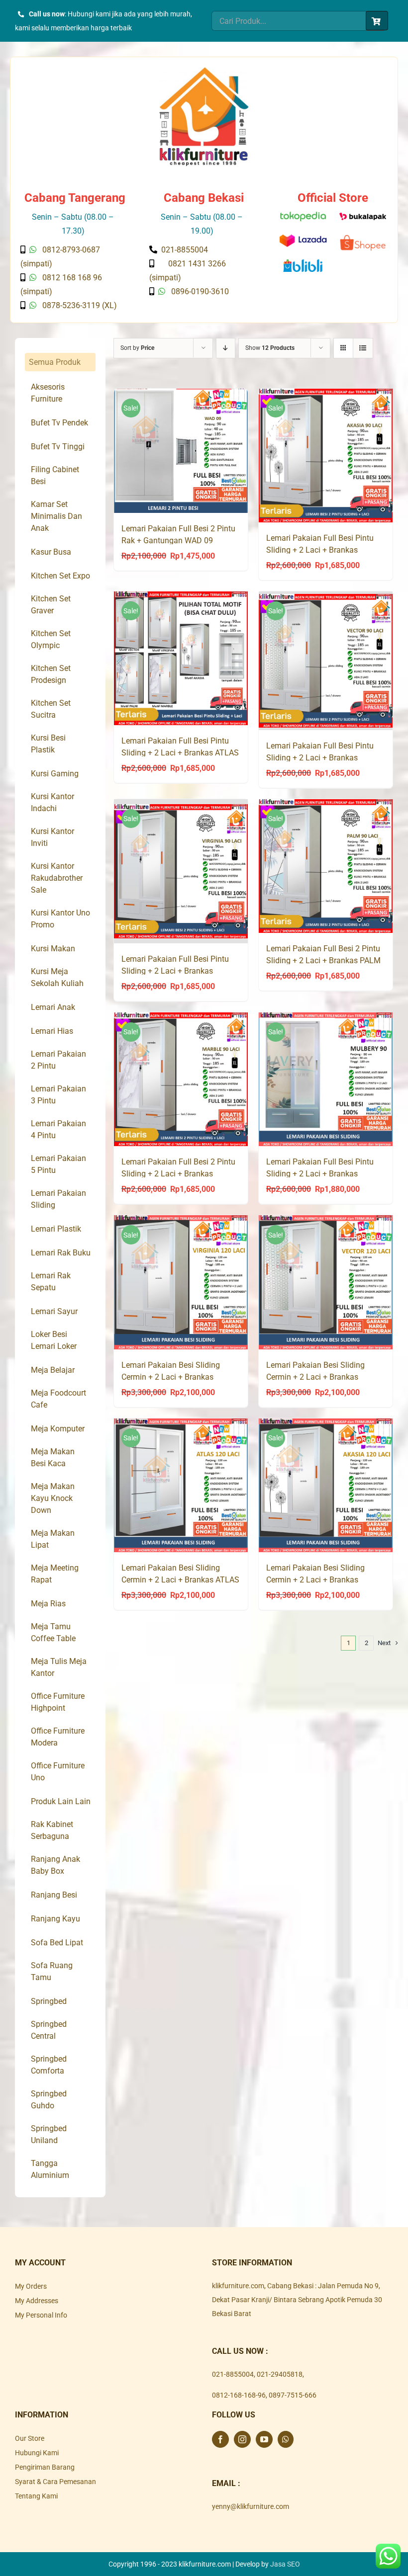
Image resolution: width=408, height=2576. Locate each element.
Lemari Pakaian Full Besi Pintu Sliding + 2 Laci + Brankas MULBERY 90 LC (320, 1174)
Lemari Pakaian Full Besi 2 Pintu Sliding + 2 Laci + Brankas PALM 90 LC (323, 960)
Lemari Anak (53, 1007)
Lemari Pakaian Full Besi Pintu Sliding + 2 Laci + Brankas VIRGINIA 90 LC (175, 971)
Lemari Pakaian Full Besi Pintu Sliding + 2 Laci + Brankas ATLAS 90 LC (180, 753)
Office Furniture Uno (58, 1772)
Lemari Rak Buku (61, 1253)
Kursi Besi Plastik (48, 744)
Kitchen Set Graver (51, 605)
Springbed (49, 2001)
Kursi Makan (53, 949)
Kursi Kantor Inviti (52, 837)
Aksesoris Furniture (48, 393)
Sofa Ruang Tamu (52, 1971)
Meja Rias (48, 1604)
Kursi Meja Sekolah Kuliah (57, 977)
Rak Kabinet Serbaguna (52, 1830)
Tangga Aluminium (50, 2169)
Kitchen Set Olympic (51, 639)
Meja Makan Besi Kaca (53, 1457)
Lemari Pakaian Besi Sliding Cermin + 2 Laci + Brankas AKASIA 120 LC (315, 1580)
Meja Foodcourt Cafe (58, 1399)
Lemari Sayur (54, 1311)
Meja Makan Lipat (53, 1539)
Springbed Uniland (49, 2134)
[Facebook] (220, 2439)
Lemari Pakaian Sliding (58, 1199)
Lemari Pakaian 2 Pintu (58, 1060)
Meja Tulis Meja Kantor (59, 1667)
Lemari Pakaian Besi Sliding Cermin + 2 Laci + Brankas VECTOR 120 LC (315, 1377)
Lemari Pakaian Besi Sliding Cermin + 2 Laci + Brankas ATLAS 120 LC (180, 1580)
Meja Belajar (53, 1370)
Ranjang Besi (54, 1895)
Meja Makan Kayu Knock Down (53, 1498)
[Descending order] (226, 348)
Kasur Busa (51, 552)
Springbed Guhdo (49, 2100)
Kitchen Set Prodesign (51, 674)
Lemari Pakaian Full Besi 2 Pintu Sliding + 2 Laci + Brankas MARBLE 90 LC (178, 1174)
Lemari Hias (52, 1031)
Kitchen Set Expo (60, 576)
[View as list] (363, 348)
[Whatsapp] (286, 2439)
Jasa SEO (285, 2564)
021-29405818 (280, 2374)
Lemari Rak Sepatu (51, 1282)
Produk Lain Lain (61, 1801)
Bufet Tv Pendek (59, 423)
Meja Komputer (58, 1429)
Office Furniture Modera (58, 1737)
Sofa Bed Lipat (57, 1943)
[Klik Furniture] (204, 71)
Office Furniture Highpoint (58, 1702)
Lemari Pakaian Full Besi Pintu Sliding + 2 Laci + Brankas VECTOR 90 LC (320, 758)
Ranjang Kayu (55, 1919)
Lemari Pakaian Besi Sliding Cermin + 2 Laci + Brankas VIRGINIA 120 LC (171, 1377)
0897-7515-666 (293, 2395)
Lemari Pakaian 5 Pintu (58, 1164)
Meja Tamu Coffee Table (53, 1632)
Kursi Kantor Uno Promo (60, 919)
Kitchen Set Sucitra (51, 709)
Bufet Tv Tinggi (58, 447)
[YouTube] (264, 2439)
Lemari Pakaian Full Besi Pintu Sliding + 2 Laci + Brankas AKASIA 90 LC (320, 550)
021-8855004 (233, 2374)
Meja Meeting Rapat (55, 1574)
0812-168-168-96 (239, 2395)
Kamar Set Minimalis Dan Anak (56, 516)
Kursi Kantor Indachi (52, 802)
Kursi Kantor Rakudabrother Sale (57, 878)
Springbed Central (49, 2030)
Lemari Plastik (56, 1229)
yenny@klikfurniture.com (251, 2506)
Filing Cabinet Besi (55, 475)
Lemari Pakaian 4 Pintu (58, 1129)
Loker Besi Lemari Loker (54, 1340)
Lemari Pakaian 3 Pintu (58, 1095)
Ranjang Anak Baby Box (55, 1865)
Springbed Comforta (49, 2065)
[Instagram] (242, 2439)
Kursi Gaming (55, 774)
